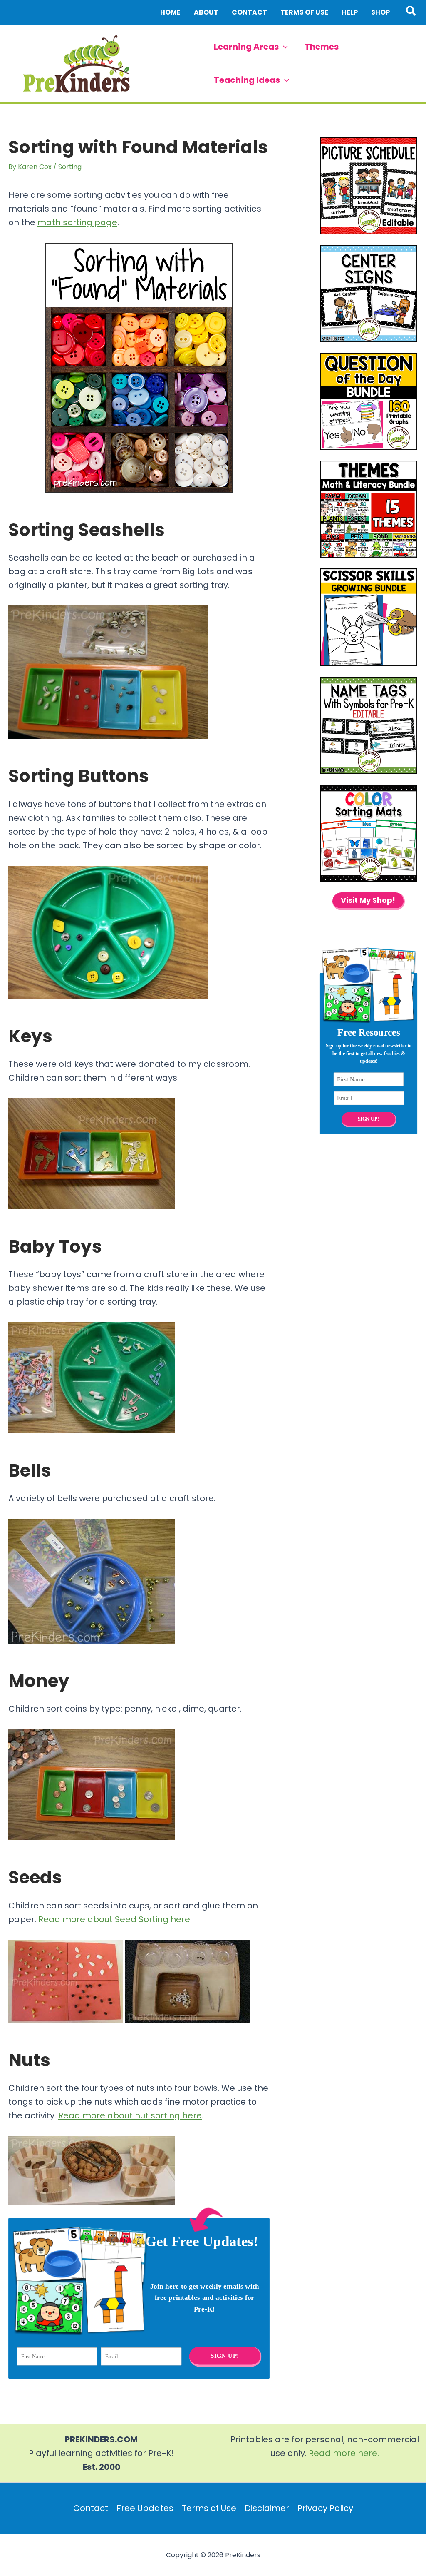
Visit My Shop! (368, 900)
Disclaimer (267, 2508)
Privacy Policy (325, 2508)
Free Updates (145, 2508)
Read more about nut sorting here (130, 2115)
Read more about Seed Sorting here (114, 1919)
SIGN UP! (225, 2355)
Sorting (70, 167)
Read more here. (344, 2453)
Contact (91, 2508)
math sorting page (77, 222)
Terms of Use (209, 2508)
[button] (411, 12)
